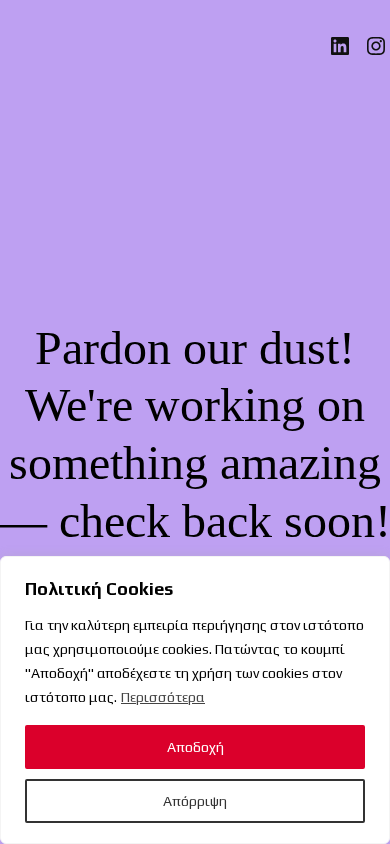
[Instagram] (376, 46)
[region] (195, 700)
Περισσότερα (163, 697)
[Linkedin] (340, 46)
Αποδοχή (195, 747)
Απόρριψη (195, 801)
